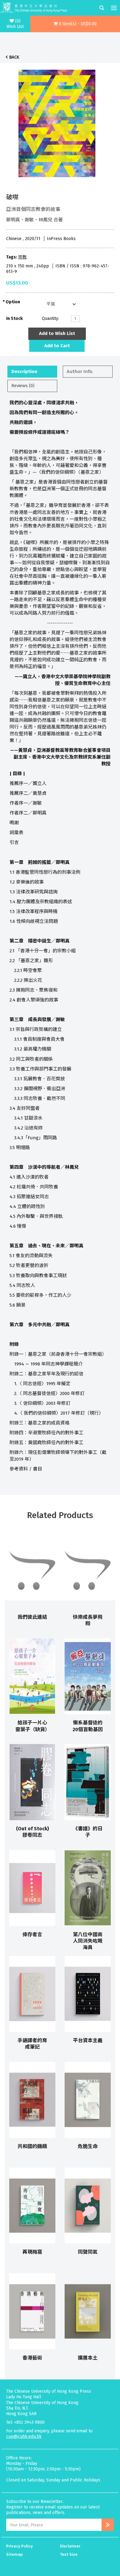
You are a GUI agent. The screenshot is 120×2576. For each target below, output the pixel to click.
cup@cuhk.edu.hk (24, 2436)
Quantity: (50, 319)
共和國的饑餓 (32, 2146)
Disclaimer (70, 2546)
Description (24, 371)
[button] (75, 24)
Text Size (69, 2554)
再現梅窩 (32, 2252)
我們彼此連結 (32, 1617)
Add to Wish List (57, 333)
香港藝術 (32, 2358)
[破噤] (57, 122)
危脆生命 (88, 2146)
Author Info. (80, 371)
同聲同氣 (88, 2252)
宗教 (22, 257)
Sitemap (14, 2554)
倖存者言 (32, 1935)
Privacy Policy (20, 2546)
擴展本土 (88, 2358)
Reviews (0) (23, 386)
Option (13, 302)
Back (14, 57)
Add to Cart (57, 346)
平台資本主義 (88, 2040)
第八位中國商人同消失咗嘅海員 (88, 1941)
